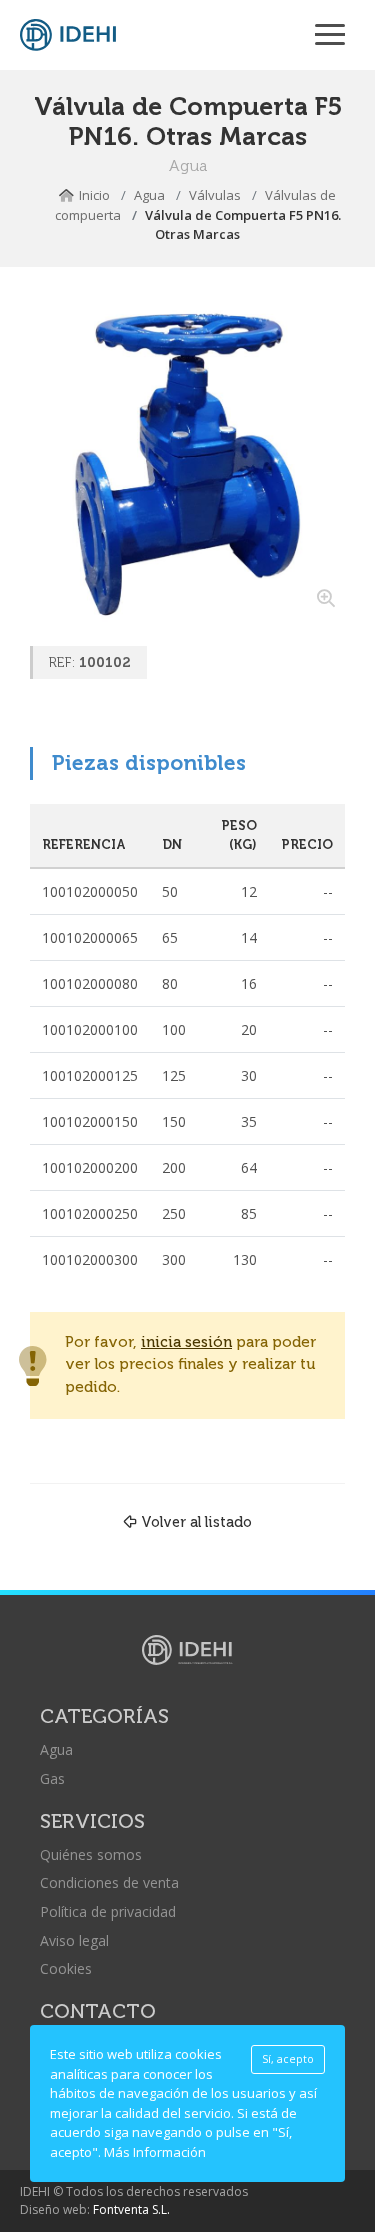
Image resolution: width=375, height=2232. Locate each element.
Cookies (66, 1968)
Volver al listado (196, 1522)
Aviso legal (74, 1940)
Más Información (155, 2152)
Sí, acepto (288, 2059)
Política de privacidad (108, 1911)
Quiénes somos (91, 1854)
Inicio (94, 195)
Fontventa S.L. (131, 2209)
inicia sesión (186, 1342)
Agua (149, 195)
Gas (52, 1778)
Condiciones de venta (109, 1882)
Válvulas (215, 195)
